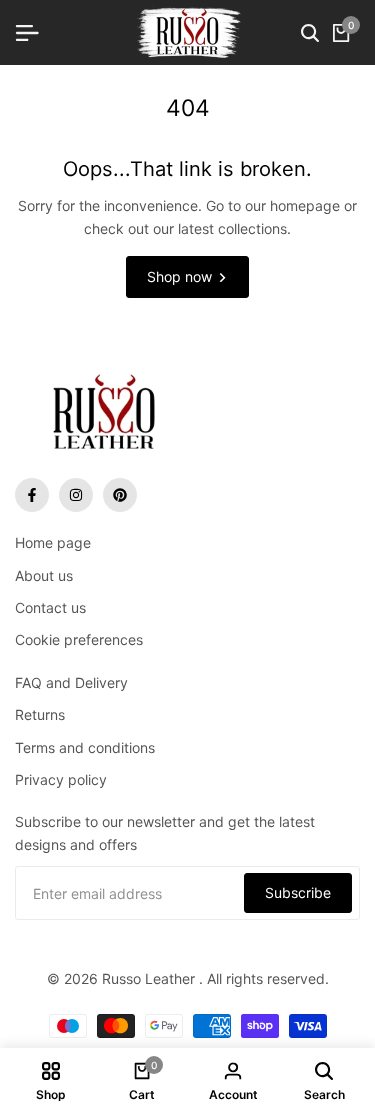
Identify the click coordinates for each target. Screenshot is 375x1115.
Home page (53, 542)
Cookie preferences (79, 639)
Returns (40, 714)
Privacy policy (61, 779)
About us (44, 575)
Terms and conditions (85, 747)
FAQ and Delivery (71, 682)
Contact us (50, 607)
